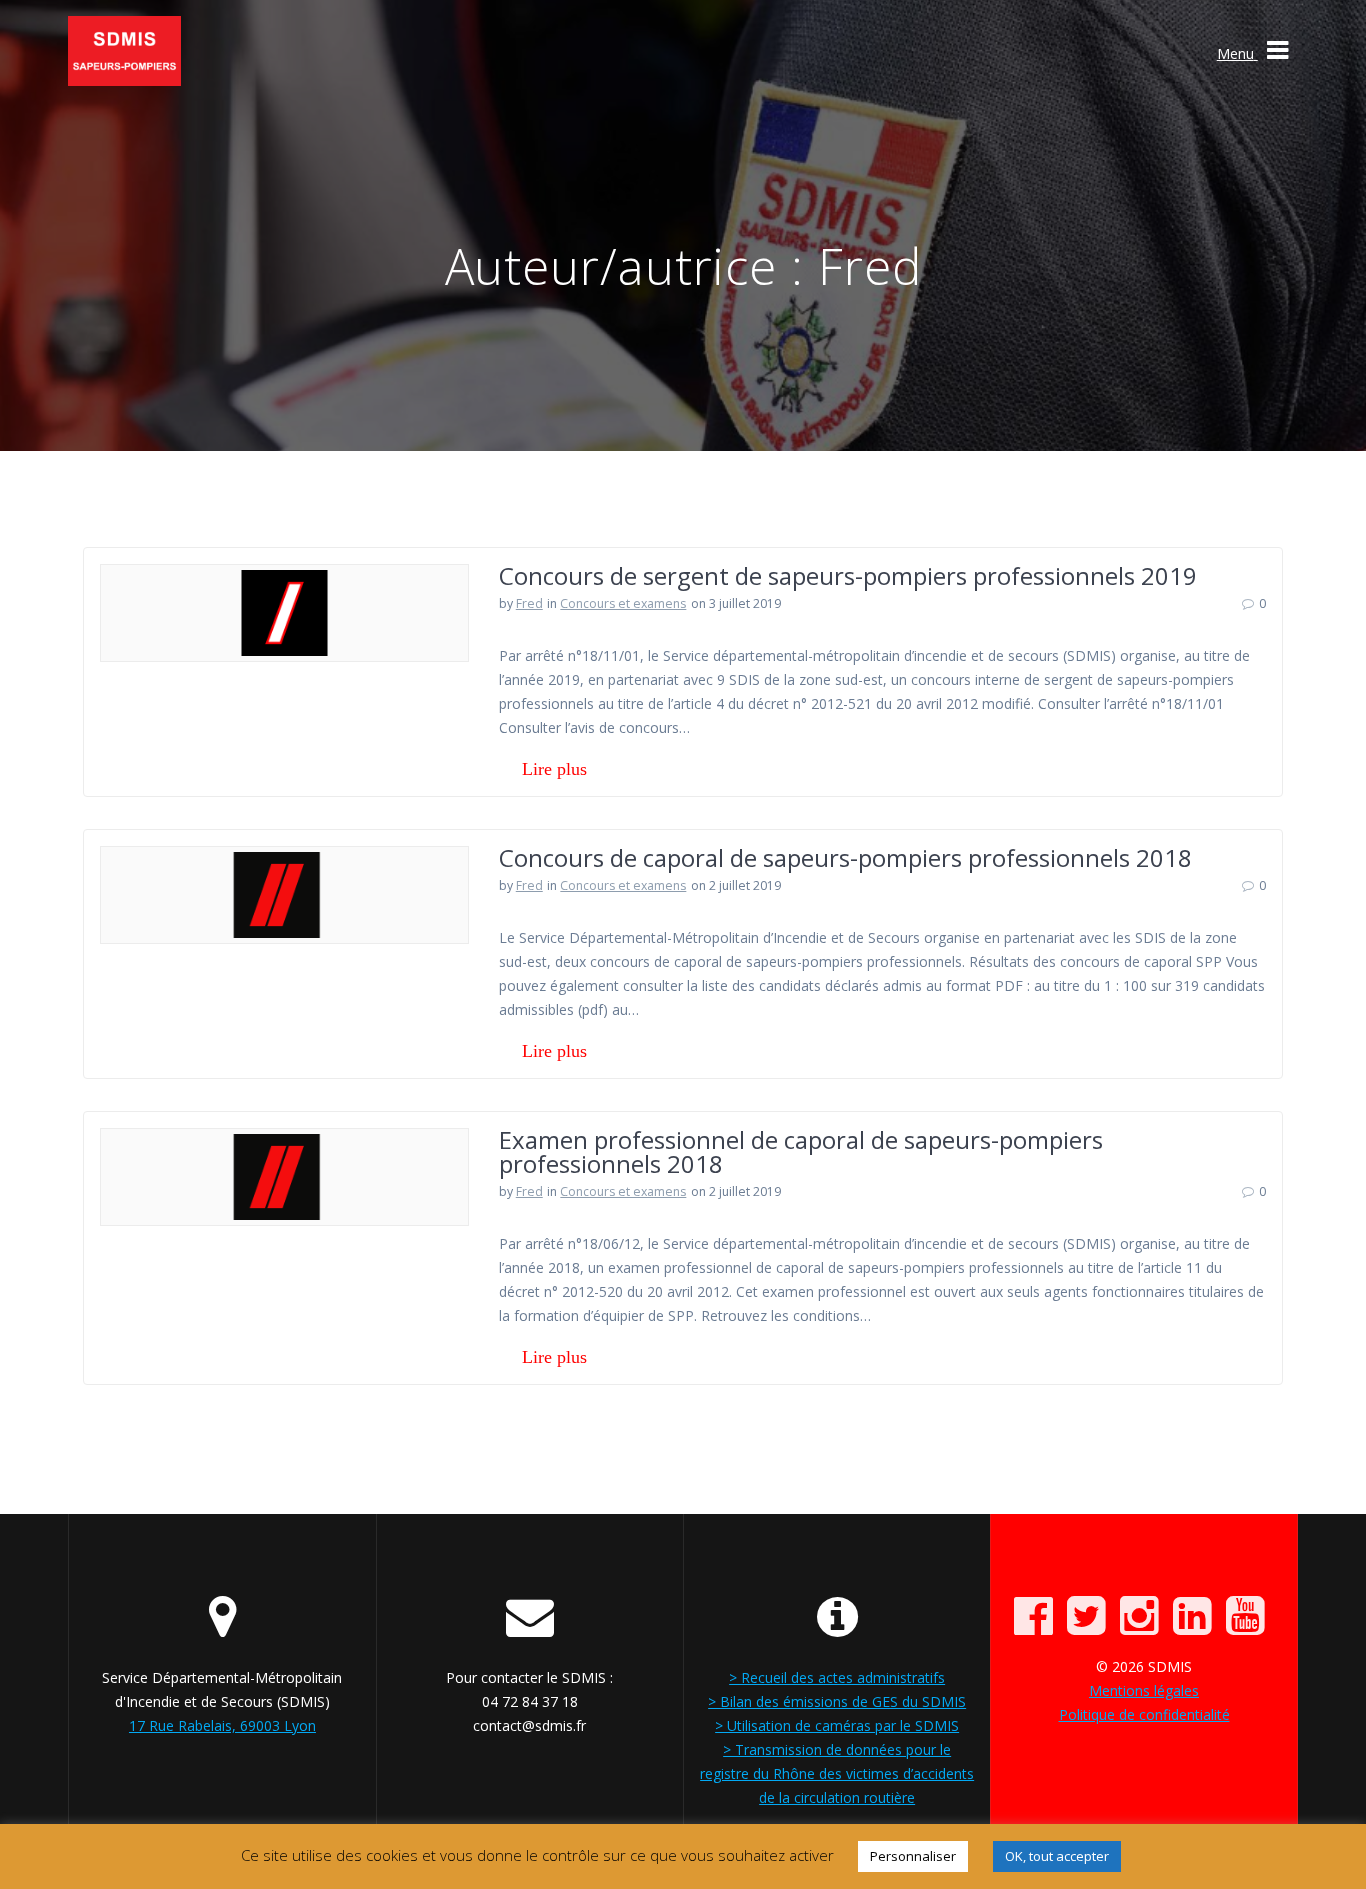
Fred (529, 603)
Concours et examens (623, 603)
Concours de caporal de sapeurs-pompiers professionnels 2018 (845, 857)
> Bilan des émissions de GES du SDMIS (837, 1701)
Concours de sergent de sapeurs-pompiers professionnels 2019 (848, 575)
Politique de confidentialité (1144, 1714)
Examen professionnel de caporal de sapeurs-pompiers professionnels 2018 (801, 1151)
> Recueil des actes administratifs (837, 1677)
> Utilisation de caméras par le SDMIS (837, 1725)
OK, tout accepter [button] (1057, 1856)
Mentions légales (1144, 1690)
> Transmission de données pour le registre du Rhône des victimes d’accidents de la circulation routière (837, 1773)
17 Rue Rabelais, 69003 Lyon (222, 1725)
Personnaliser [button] (913, 1856)
